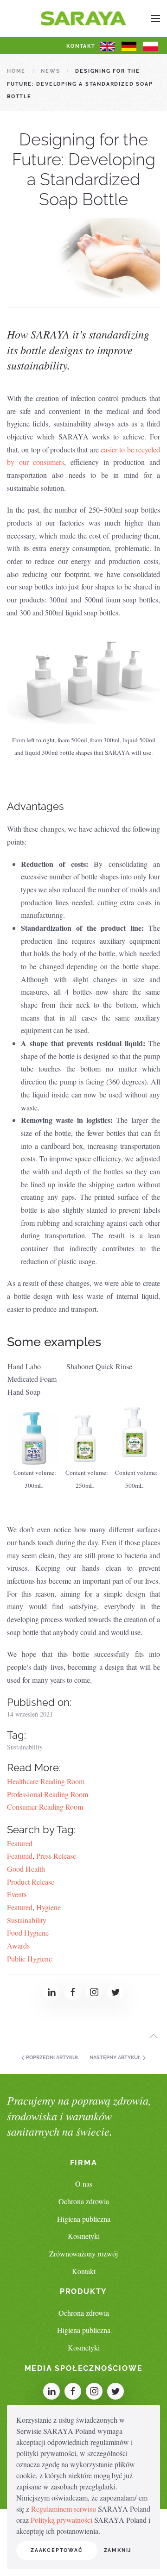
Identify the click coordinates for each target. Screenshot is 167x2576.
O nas (84, 2184)
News (50, 71)
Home (16, 71)
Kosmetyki (84, 2236)
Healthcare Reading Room (46, 1781)
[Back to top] (154, 2036)
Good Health (26, 1869)
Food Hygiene (28, 1933)
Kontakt (81, 46)
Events (17, 1894)
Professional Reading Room (48, 1794)
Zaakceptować (57, 2550)
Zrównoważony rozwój (83, 2253)
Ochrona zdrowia (84, 2201)
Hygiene (48, 1907)
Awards (18, 1946)
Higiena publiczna (84, 2219)
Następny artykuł (116, 2058)
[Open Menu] (155, 19)
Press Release (56, 1856)
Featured (20, 1843)
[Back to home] (84, 19)
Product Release (31, 1882)
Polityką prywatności (61, 2520)
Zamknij (118, 2550)
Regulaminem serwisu (64, 2509)
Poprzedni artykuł (52, 2058)
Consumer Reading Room (45, 1807)
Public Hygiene (29, 1959)
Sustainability (25, 1747)
